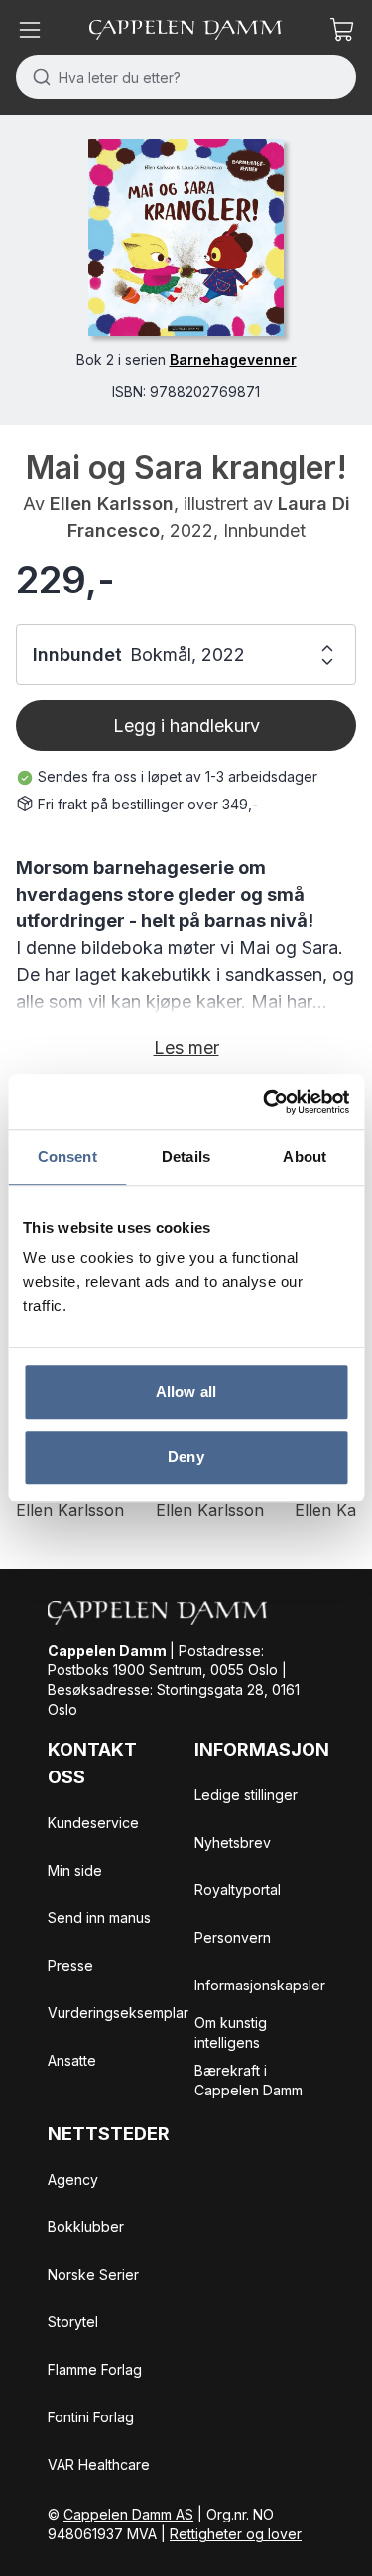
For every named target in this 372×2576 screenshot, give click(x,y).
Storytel (73, 2322)
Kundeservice (93, 1823)
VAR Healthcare (99, 2465)
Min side (75, 1870)
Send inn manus (99, 1918)
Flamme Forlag (95, 2369)
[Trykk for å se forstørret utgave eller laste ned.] (186, 237)
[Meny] (30, 30)
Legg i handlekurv (186, 726)
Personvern (233, 1937)
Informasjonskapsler (260, 1985)
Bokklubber (86, 2227)
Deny (186, 1457)
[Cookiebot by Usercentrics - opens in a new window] (265, 1102)
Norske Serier (93, 2274)
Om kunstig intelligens (231, 2033)
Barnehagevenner (233, 359)
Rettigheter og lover (236, 2534)
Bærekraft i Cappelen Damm (248, 2080)
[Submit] (37, 77)
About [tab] (305, 1157)
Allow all (186, 1392)
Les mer (186, 1048)
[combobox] (186, 77)
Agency (73, 2179)
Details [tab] (186, 1157)
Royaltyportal (238, 1890)
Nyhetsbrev (233, 1842)
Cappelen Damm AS (128, 2514)
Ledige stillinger (246, 1795)
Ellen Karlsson (112, 504)
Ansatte (72, 2060)
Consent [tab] (67, 1157)
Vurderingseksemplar (118, 2013)
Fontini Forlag (91, 2417)
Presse (70, 1965)
